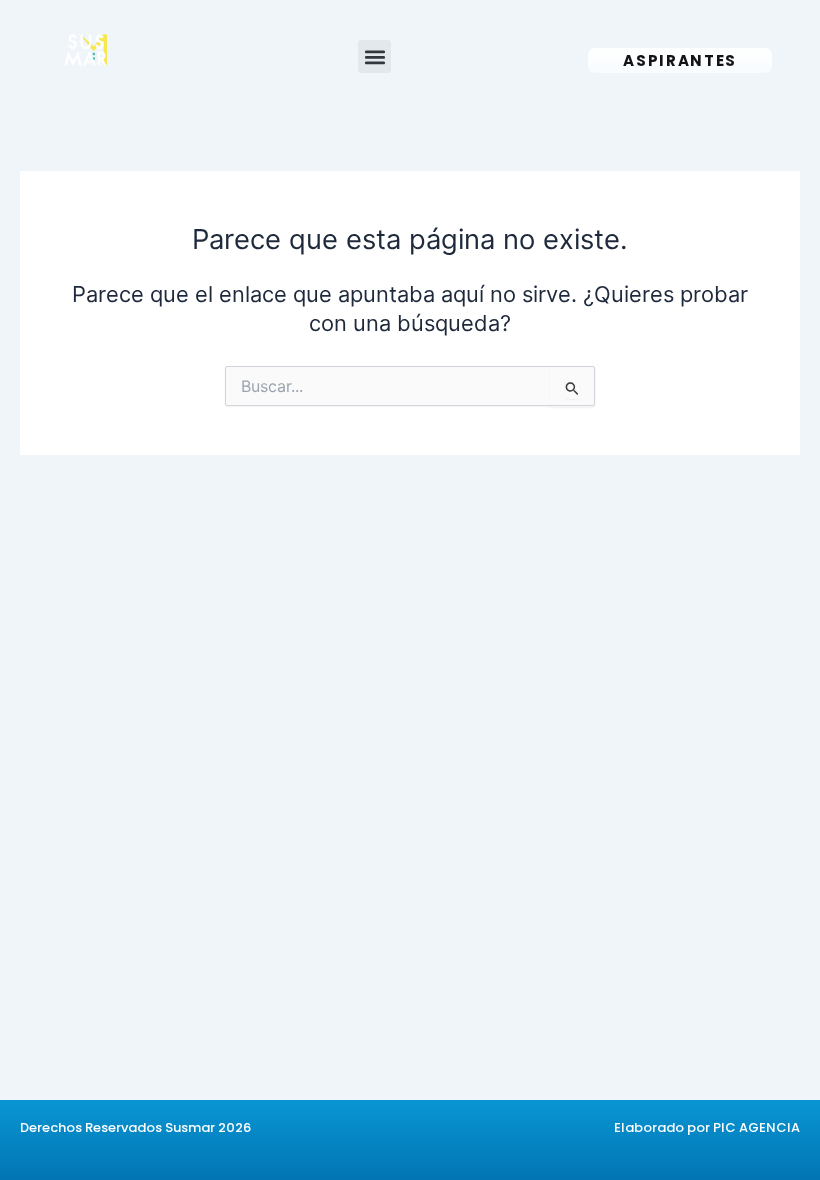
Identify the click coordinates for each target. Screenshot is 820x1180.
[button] (374, 56)
